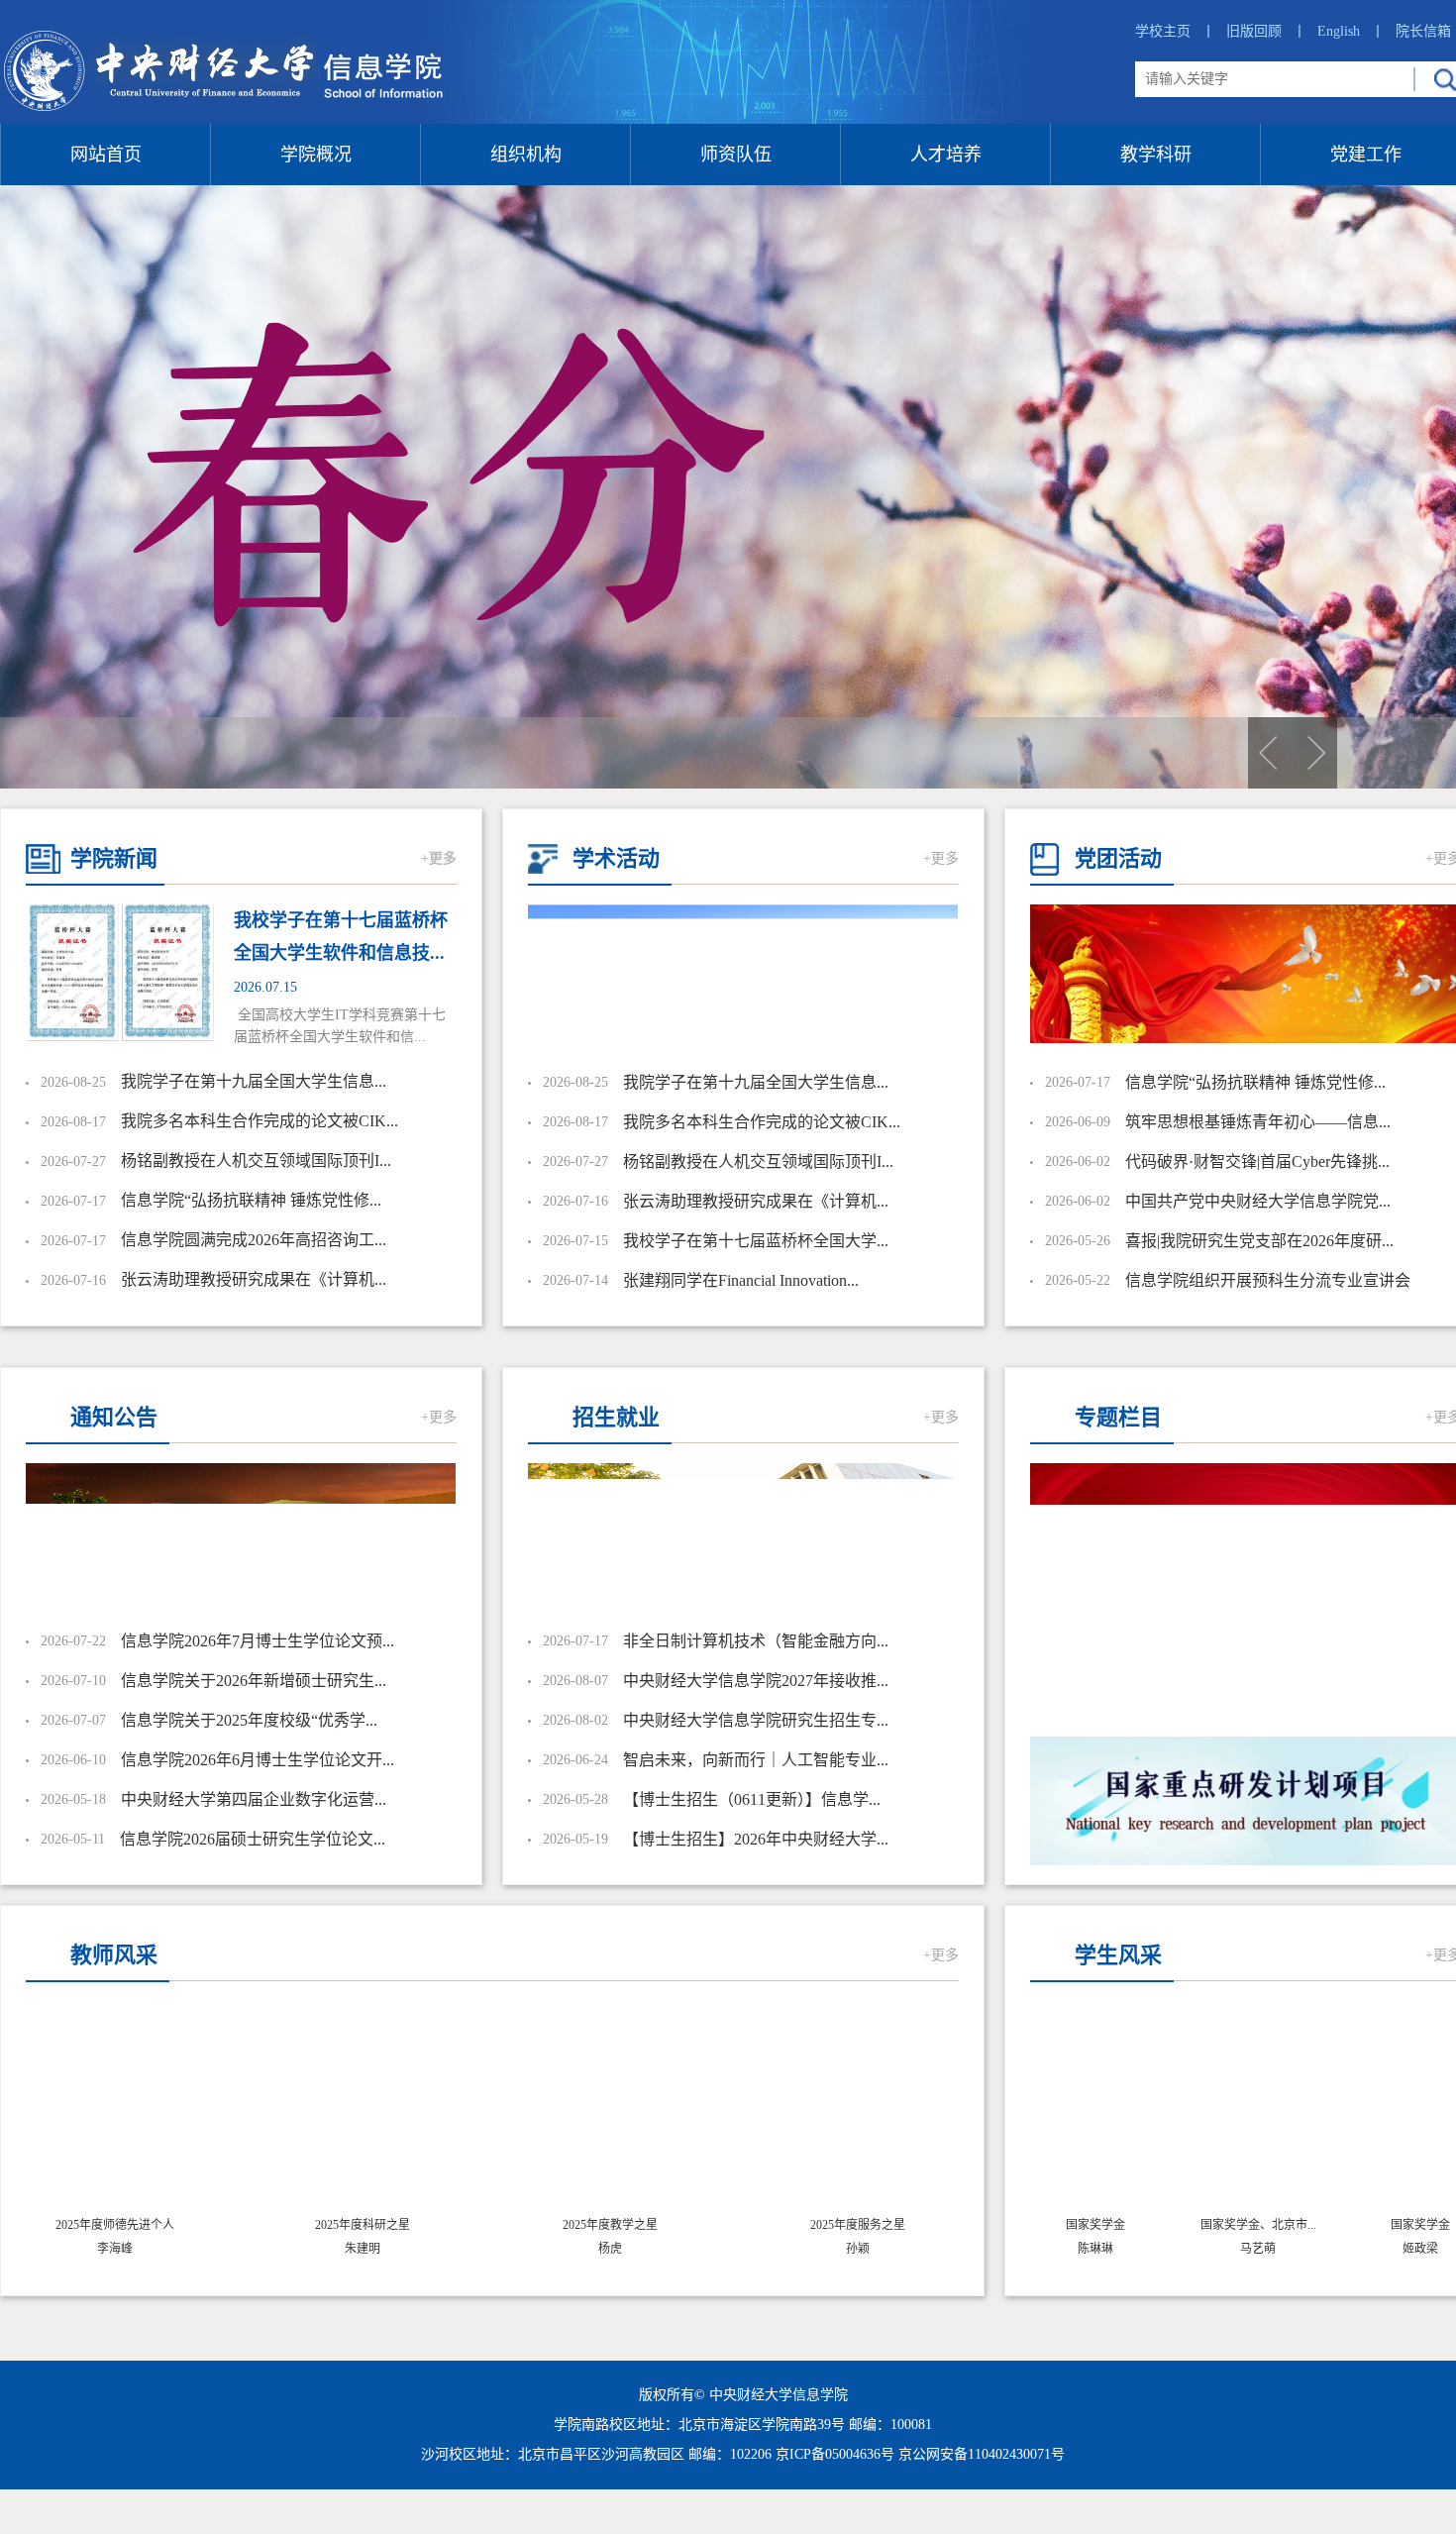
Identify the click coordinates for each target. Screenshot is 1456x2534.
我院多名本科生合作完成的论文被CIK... (260, 1121)
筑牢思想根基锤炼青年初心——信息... (1258, 1122)
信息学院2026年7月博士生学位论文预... (258, 1641)
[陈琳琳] (1061, 2112)
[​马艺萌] (1223, 2112)
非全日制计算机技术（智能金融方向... (756, 1641)
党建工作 (1366, 155)
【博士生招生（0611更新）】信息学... (752, 1799)
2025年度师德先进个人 (115, 2225)
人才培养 (946, 155)
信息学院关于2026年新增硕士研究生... (254, 1681)
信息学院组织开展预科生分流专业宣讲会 (1268, 1280)
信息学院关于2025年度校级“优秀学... (249, 1720)
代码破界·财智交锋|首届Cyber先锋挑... (1257, 1161)
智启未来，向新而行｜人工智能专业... (756, 1760)
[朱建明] (363, 2112)
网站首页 (106, 155)
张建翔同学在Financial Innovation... (741, 1280)
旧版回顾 (1266, 31)
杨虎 (610, 2249)
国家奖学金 (1061, 2225)
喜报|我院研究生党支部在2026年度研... (1259, 1241)
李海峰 (115, 2249)
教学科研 (1156, 155)
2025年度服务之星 (858, 2225)
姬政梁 (1386, 2249)
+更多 (439, 858)
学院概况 (316, 155)
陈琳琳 (1061, 2249)
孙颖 (858, 2249)
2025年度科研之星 (363, 2225)
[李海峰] (115, 2112)
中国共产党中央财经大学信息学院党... (1258, 1201)
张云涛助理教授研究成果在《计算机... (254, 1279)
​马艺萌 (1223, 2249)
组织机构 (526, 155)
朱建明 (363, 2249)
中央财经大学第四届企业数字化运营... (254, 1799)
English (1351, 31)
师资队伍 (736, 155)
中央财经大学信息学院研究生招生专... (756, 1720)
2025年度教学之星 (610, 2225)
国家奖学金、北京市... (1224, 2225)
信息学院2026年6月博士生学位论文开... (258, 1760)
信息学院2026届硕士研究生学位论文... (253, 1839)
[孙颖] (858, 2112)
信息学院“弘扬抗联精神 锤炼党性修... (251, 1200)
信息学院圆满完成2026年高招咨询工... (254, 1240)
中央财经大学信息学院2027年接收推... (756, 1681)
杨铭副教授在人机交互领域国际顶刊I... (256, 1161)
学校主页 (1175, 31)
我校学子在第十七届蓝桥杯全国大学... (756, 1241)
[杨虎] (610, 2112)
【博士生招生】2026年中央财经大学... (756, 1839)
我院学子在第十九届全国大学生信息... (254, 1081)
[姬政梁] (1386, 2112)
